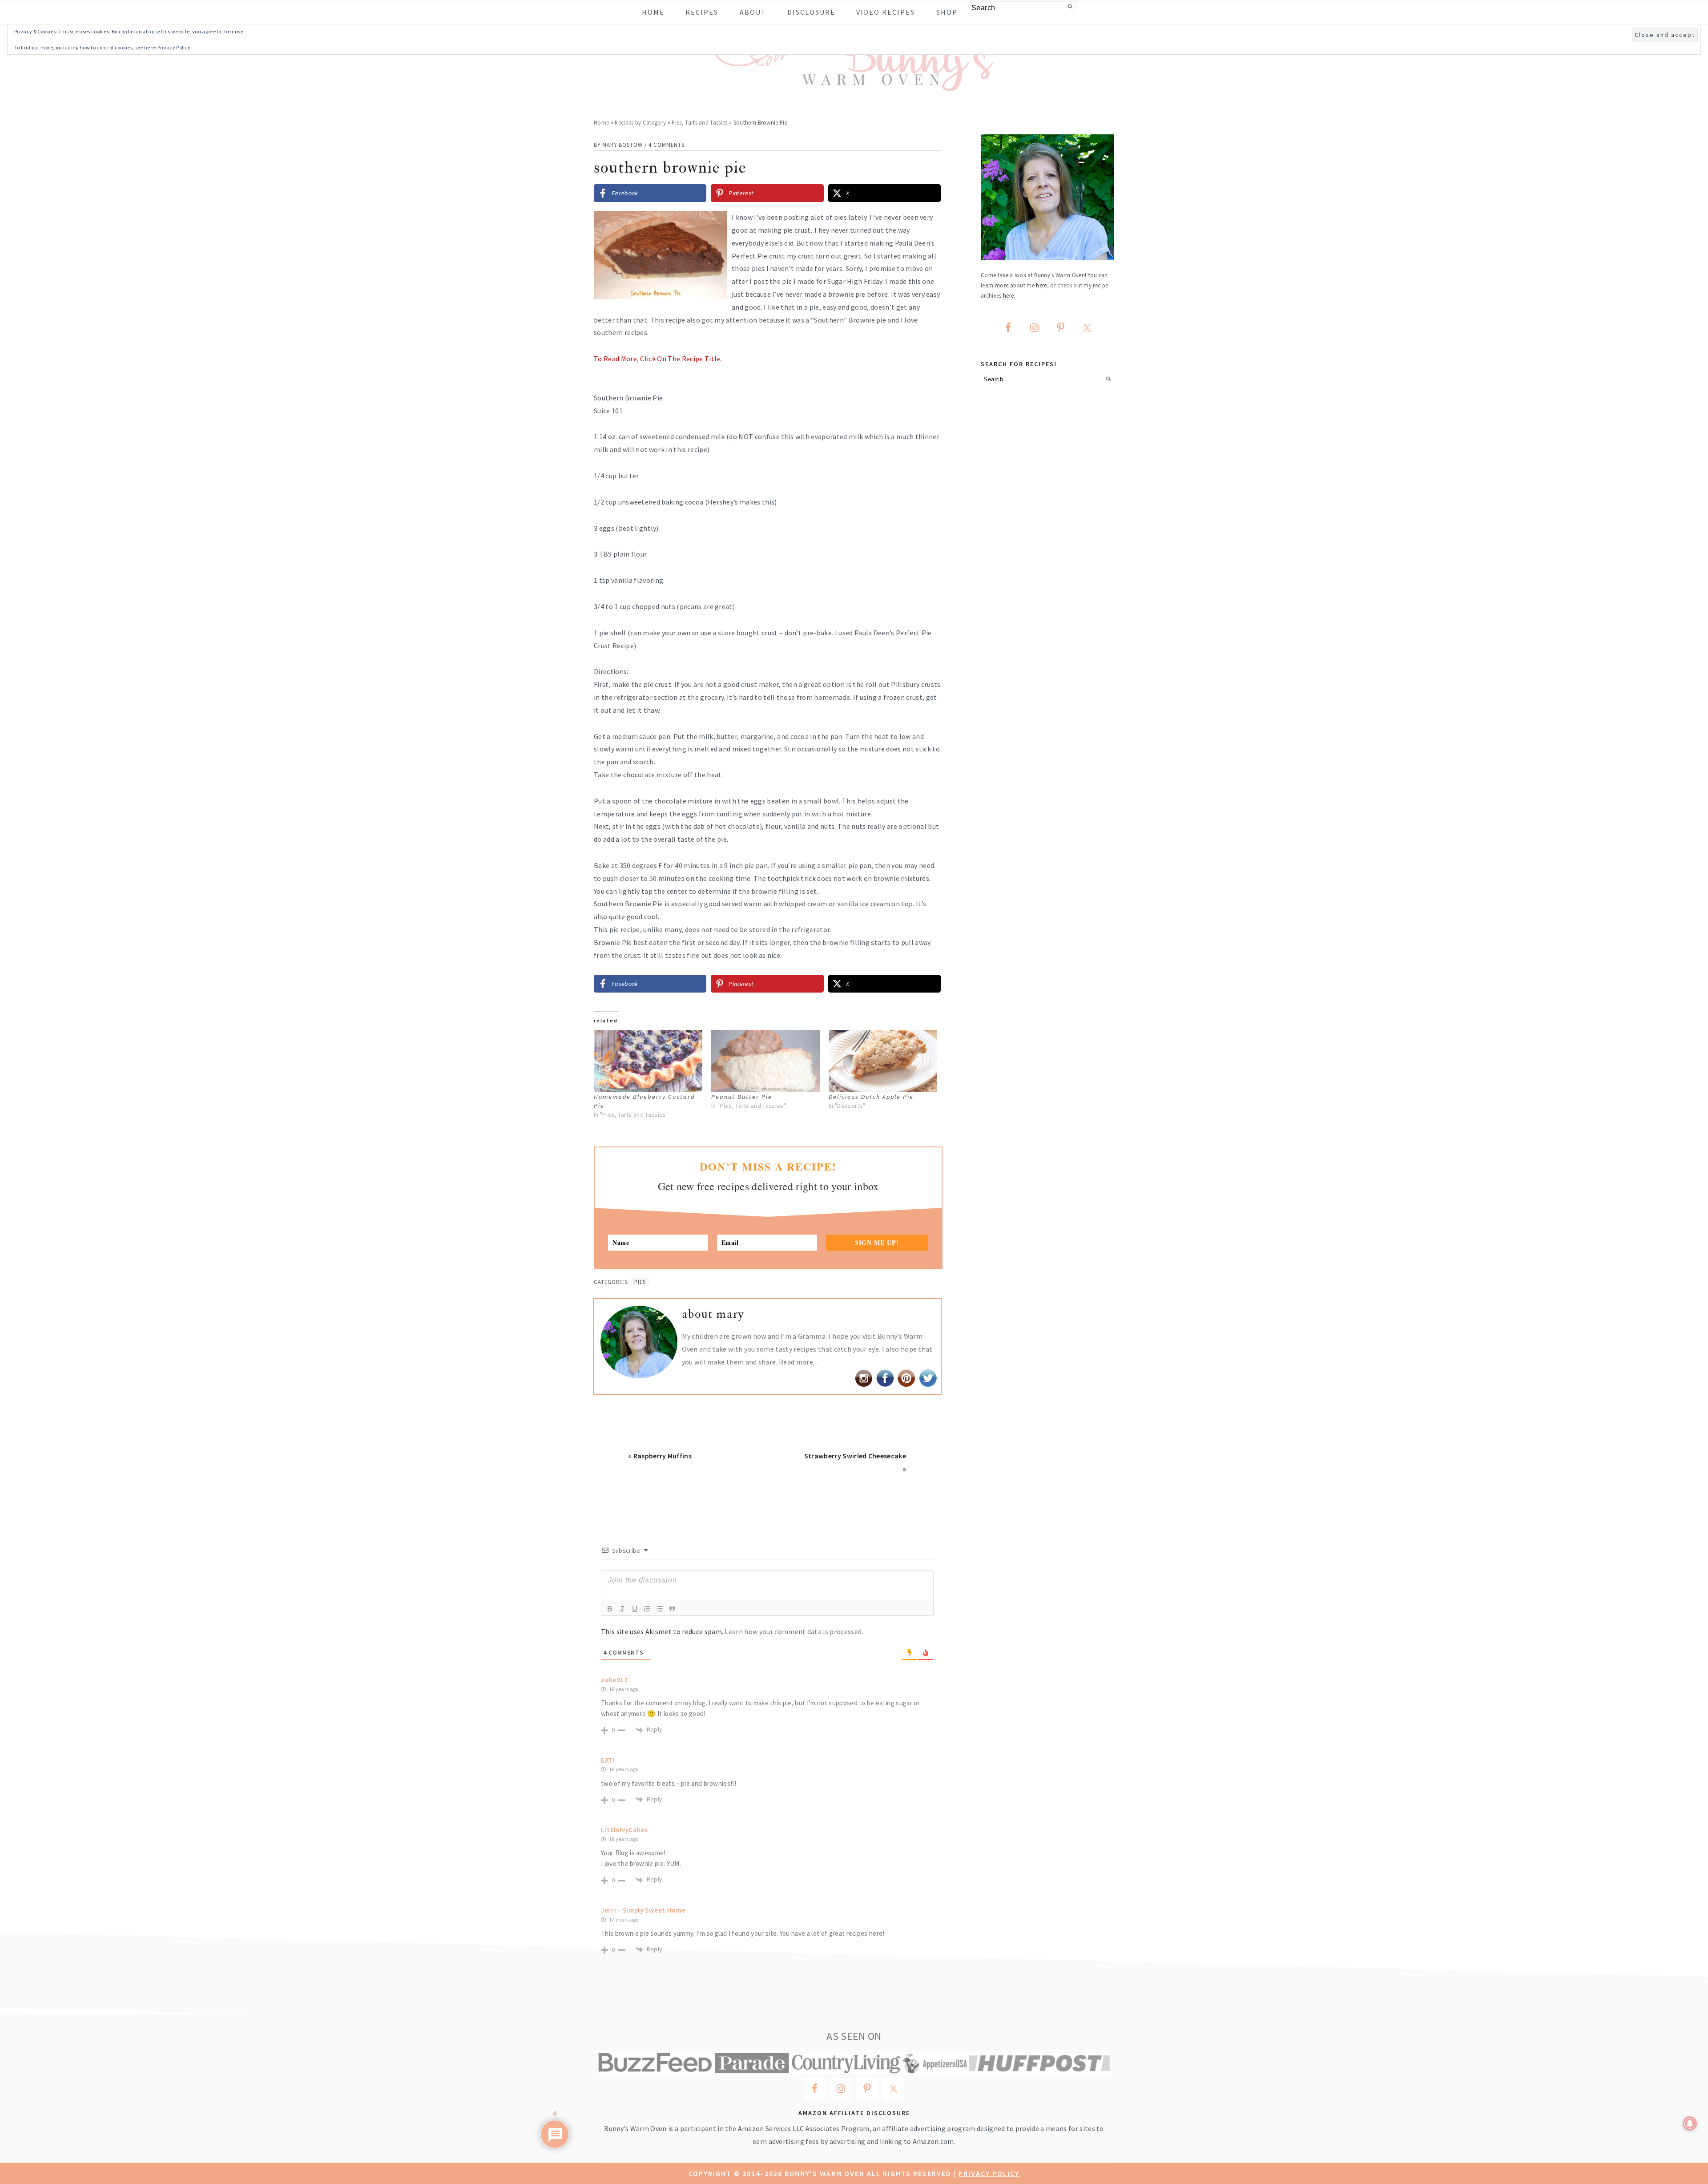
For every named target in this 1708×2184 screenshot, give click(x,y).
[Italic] (622, 1609)
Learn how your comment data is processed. (794, 1631)
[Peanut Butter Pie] (765, 1061)
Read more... (798, 1362)
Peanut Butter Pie (742, 1097)
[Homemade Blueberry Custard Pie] (648, 1061)
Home (601, 122)
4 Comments (667, 145)
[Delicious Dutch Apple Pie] (883, 1061)
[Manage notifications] (1690, 2123)
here (1041, 285)
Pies (640, 1282)
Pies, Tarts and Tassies (699, 122)
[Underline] (635, 1609)
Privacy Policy (989, 2173)
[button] (928, 224)
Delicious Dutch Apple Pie (871, 1097)
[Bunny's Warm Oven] (854, 85)
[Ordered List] (647, 1609)
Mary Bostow (622, 145)
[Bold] (610, 1609)
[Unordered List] (660, 1609)
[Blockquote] (672, 1609)
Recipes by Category (640, 122)
